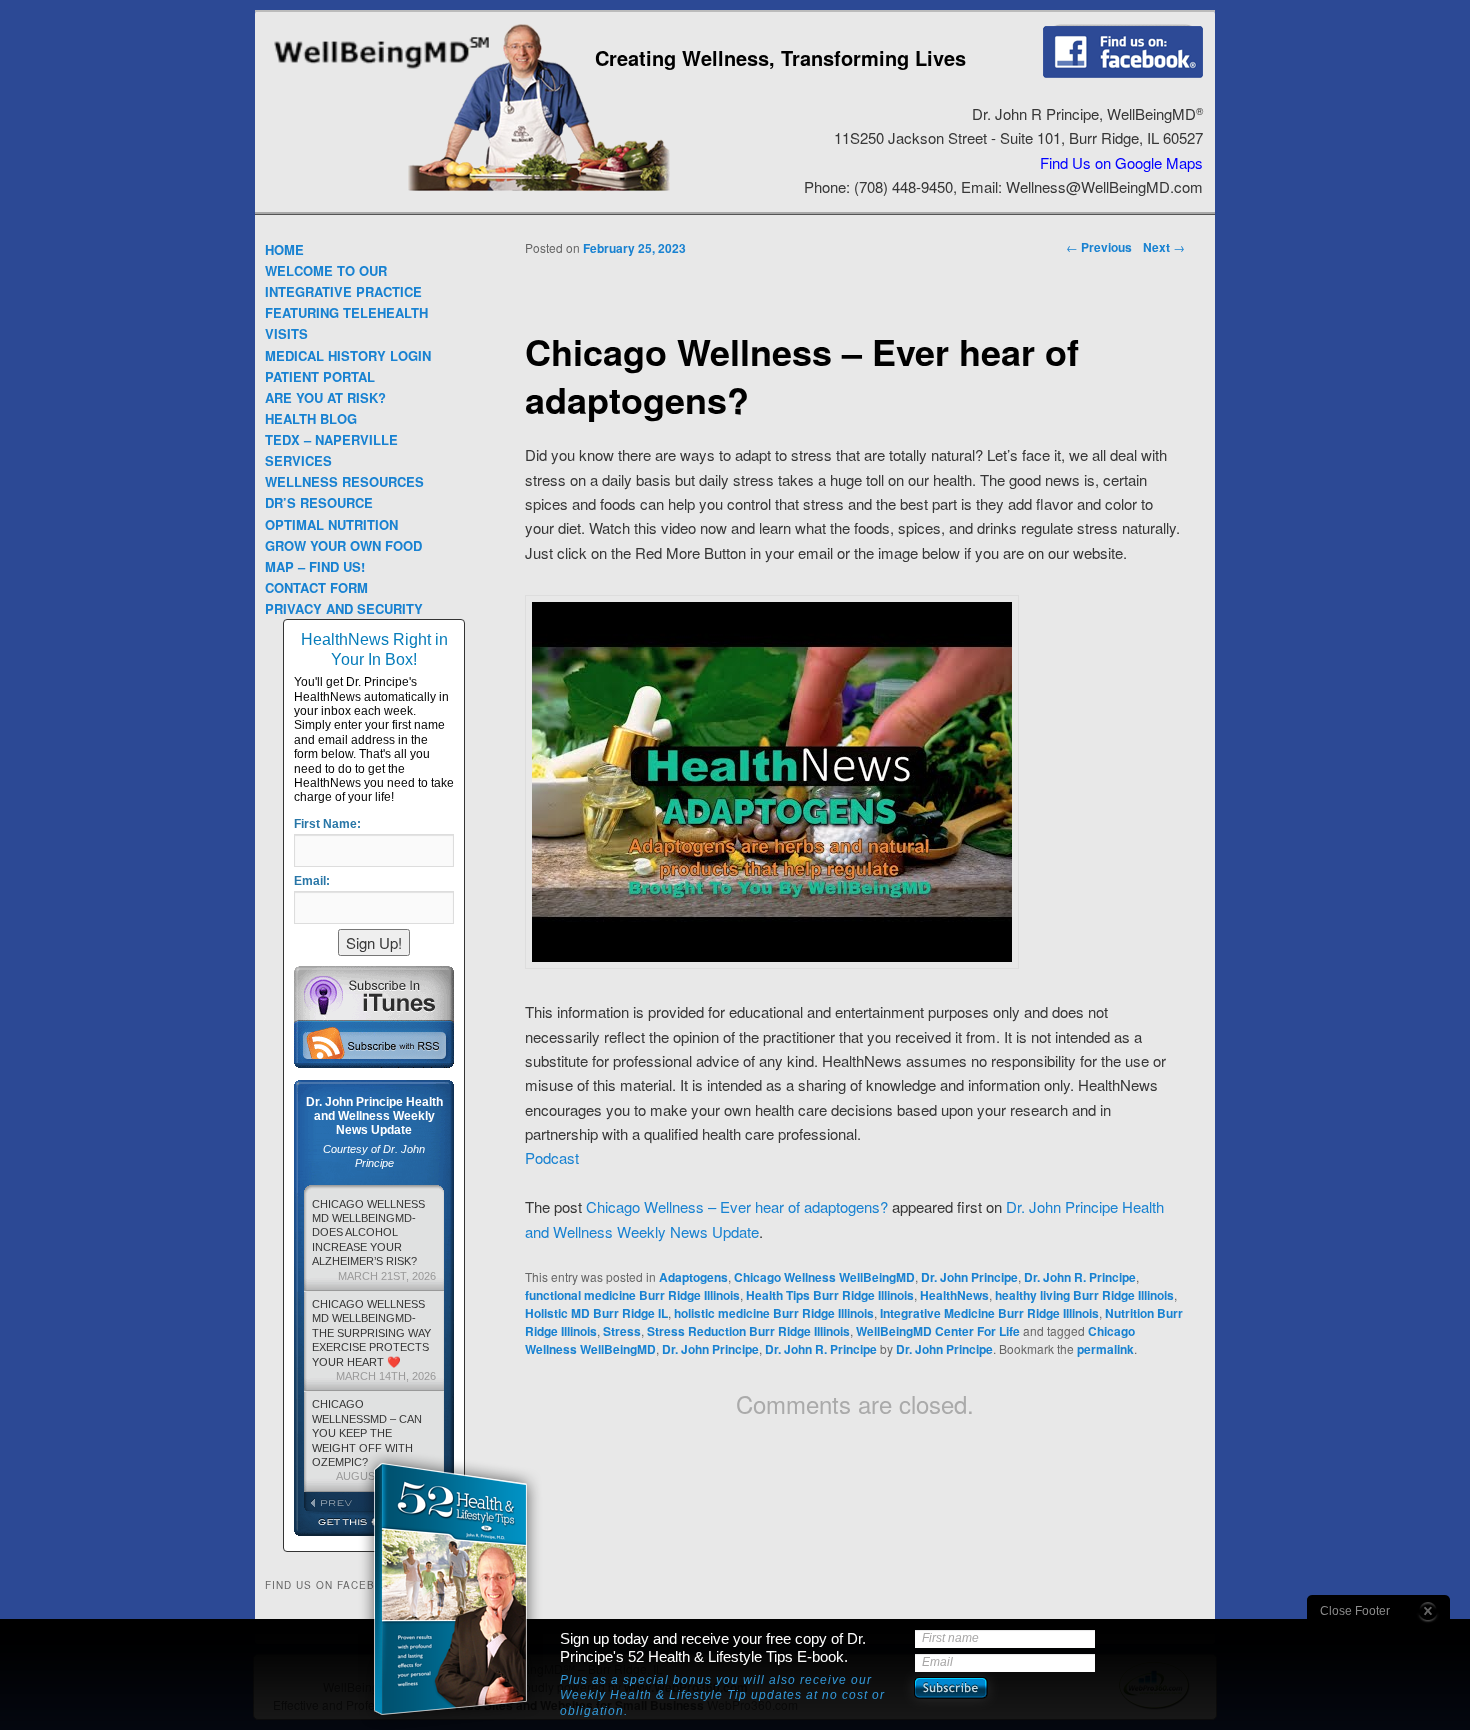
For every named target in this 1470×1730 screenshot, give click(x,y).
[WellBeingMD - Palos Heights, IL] (381, 70)
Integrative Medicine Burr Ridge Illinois (989, 1313)
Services (298, 460)
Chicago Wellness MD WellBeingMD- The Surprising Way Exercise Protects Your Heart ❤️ (374, 1340)
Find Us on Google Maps (1121, 162)
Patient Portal (320, 376)
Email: (312, 881)
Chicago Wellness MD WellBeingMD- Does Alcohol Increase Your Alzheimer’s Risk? (374, 1240)
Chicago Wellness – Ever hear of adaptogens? (737, 1206)
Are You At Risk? (325, 397)
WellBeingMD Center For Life (938, 1331)
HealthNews (954, 1295)
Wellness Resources (344, 481)
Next (1164, 247)
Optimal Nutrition (331, 524)
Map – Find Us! (315, 566)
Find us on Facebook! (1123, 51)
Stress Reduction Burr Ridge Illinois (748, 1331)
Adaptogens (693, 1277)
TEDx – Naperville (331, 439)
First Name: (327, 824)
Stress (622, 1331)
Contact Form (316, 587)
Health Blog (311, 418)
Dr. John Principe (969, 1277)
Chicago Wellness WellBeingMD (824, 1277)
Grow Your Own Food (343, 545)
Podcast (552, 1157)
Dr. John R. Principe (1080, 1277)
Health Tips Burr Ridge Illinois (830, 1295)
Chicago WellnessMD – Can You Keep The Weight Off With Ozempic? (374, 1440)
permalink (1105, 1349)
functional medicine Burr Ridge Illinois (632, 1295)
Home (284, 249)
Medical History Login (348, 355)
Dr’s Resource (319, 502)
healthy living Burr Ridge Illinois (1084, 1295)
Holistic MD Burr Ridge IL (596, 1313)
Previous (1099, 247)
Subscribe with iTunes (374, 993)
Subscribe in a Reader (374, 1043)
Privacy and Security (344, 608)
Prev (339, 1503)
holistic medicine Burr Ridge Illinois (774, 1313)
